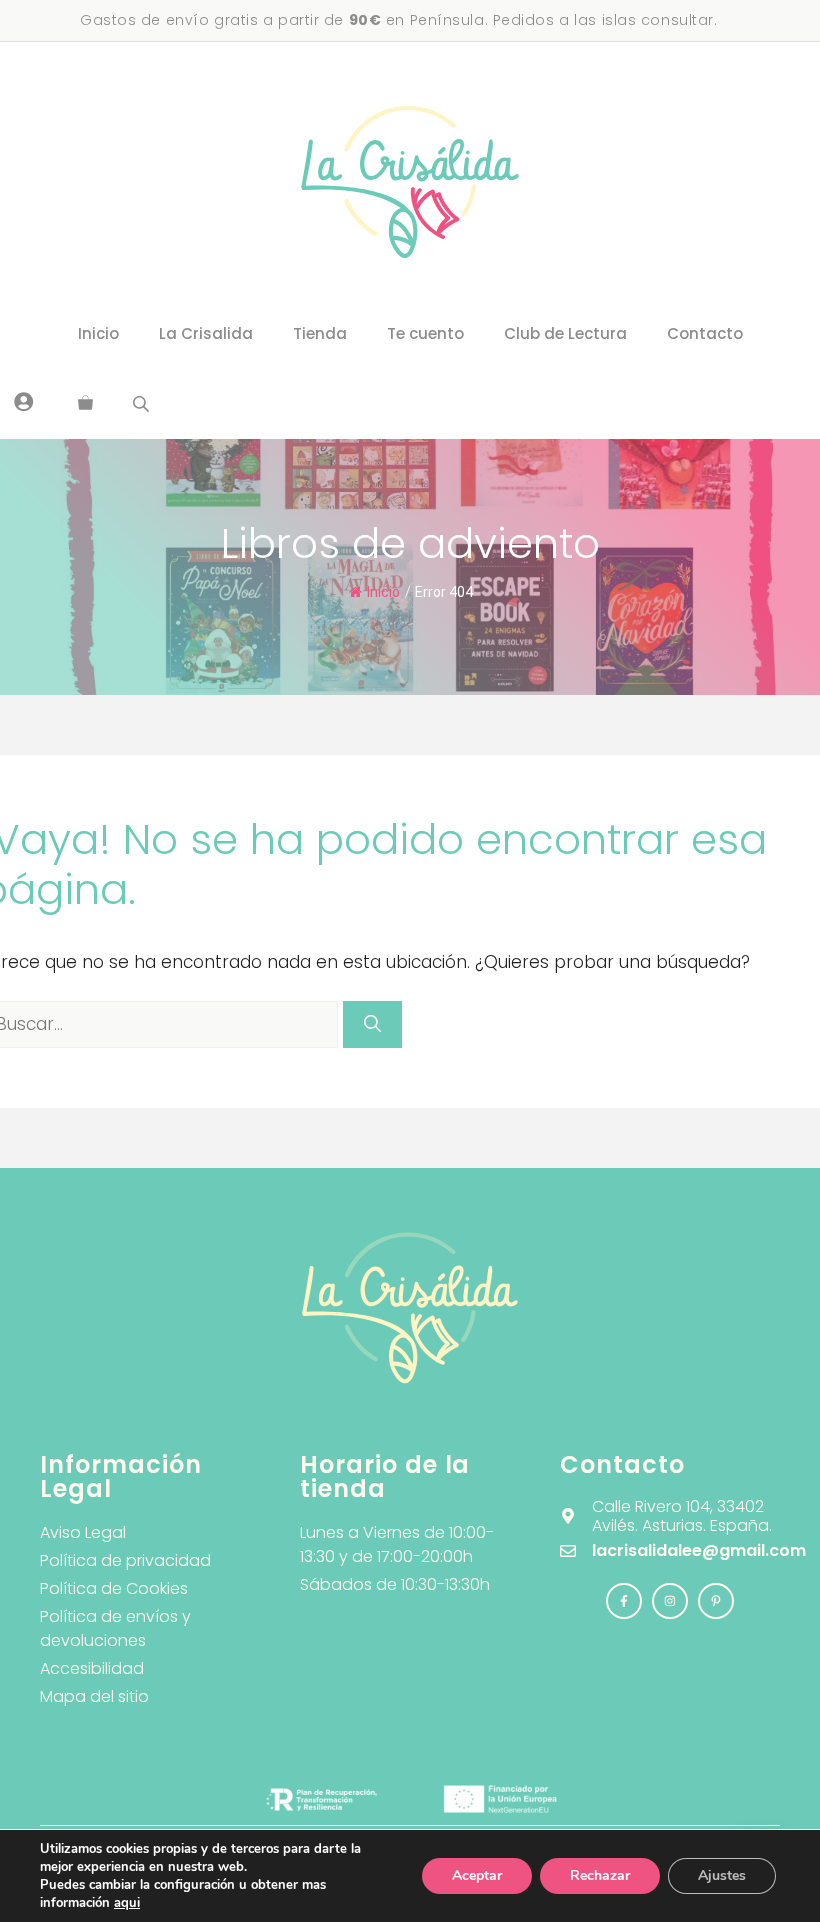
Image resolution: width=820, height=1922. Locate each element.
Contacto (705, 333)
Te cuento (425, 333)
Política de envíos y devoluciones (115, 1628)
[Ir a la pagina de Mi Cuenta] (24, 401)
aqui (127, 1903)
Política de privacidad (125, 1560)
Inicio (98, 333)
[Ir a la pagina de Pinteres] (716, 1601)
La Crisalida (206, 333)
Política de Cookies (114, 1588)
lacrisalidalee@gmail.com (699, 1550)
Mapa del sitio (94, 1696)
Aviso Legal (83, 1532)
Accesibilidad (92, 1668)
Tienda (320, 333)
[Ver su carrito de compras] (85, 404)
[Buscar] (372, 1025)
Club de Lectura (565, 333)
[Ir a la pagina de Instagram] (624, 1601)
